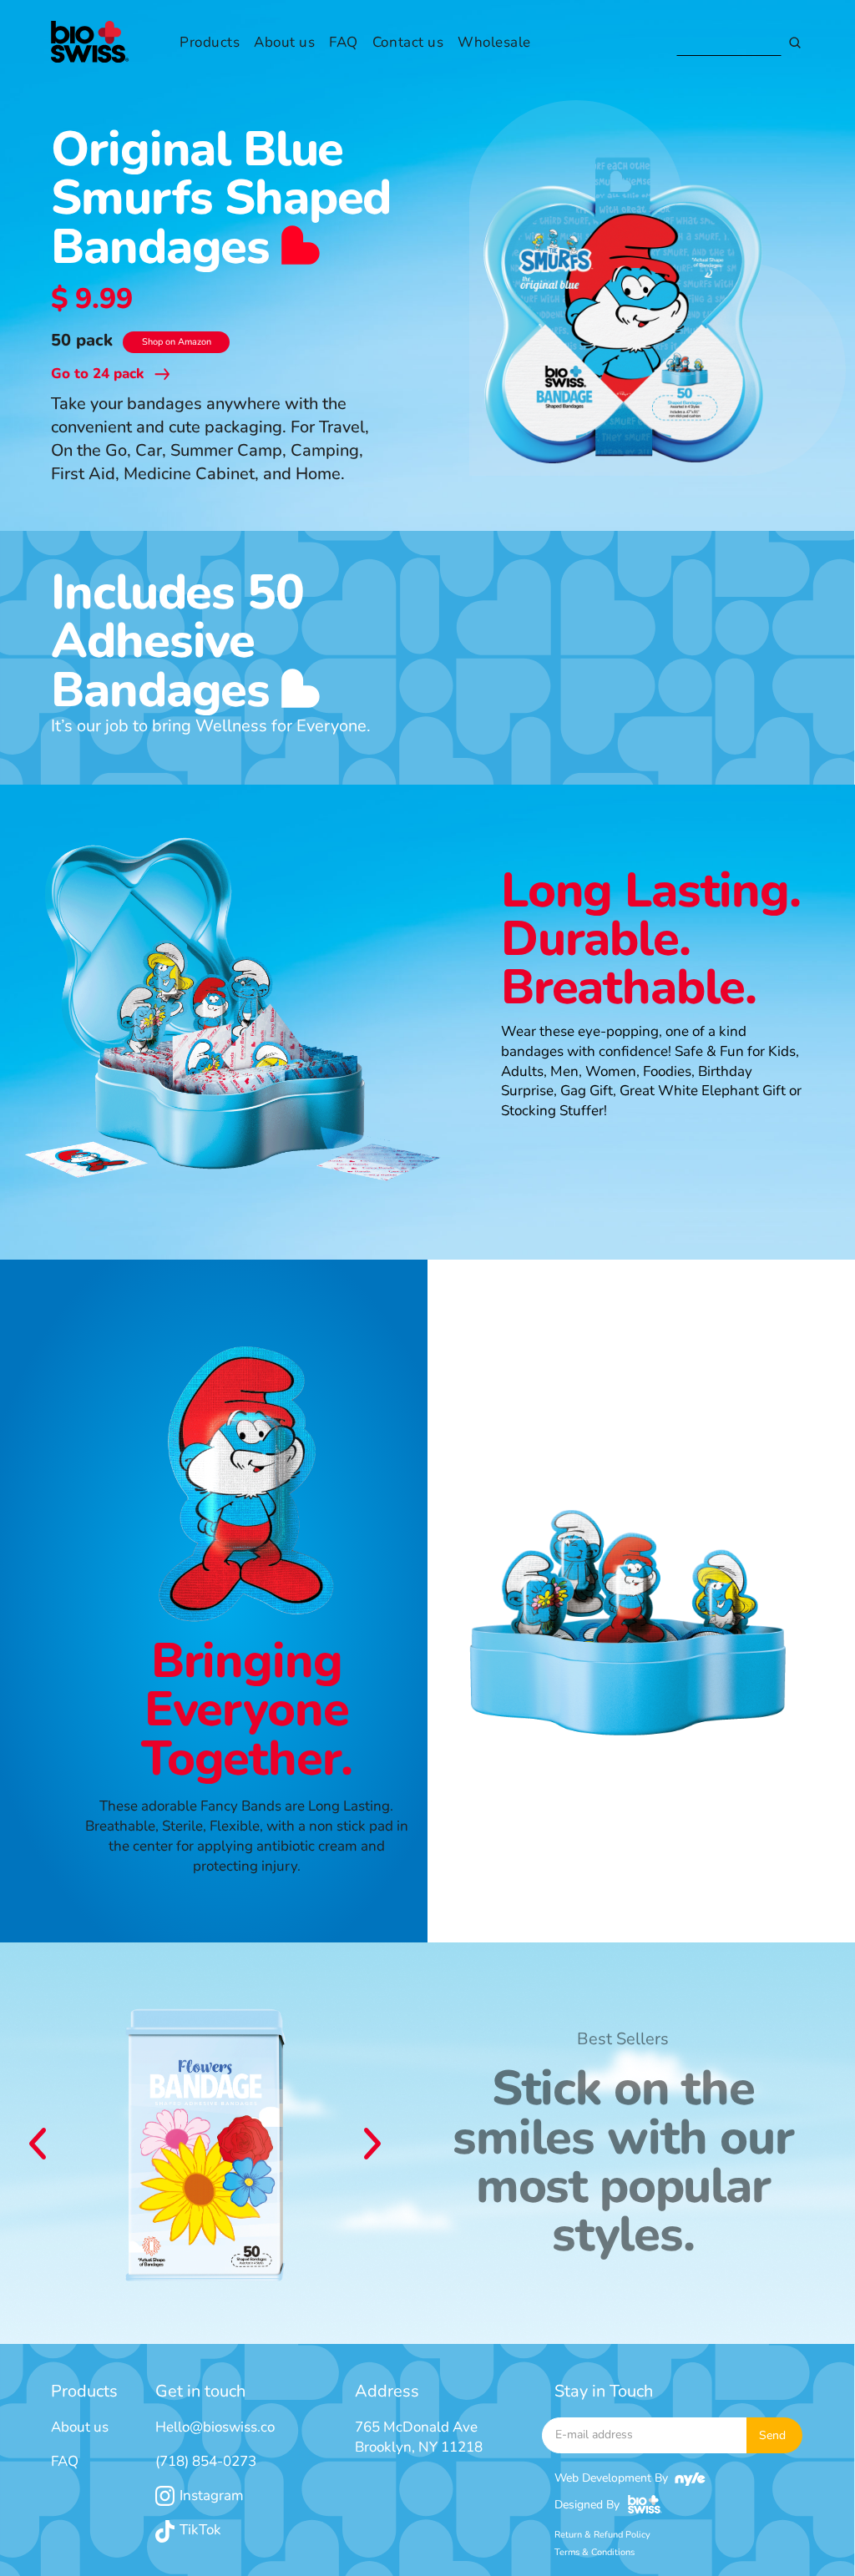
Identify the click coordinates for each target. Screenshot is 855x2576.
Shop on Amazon (177, 342)
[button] (38, 2144)
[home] (90, 43)
